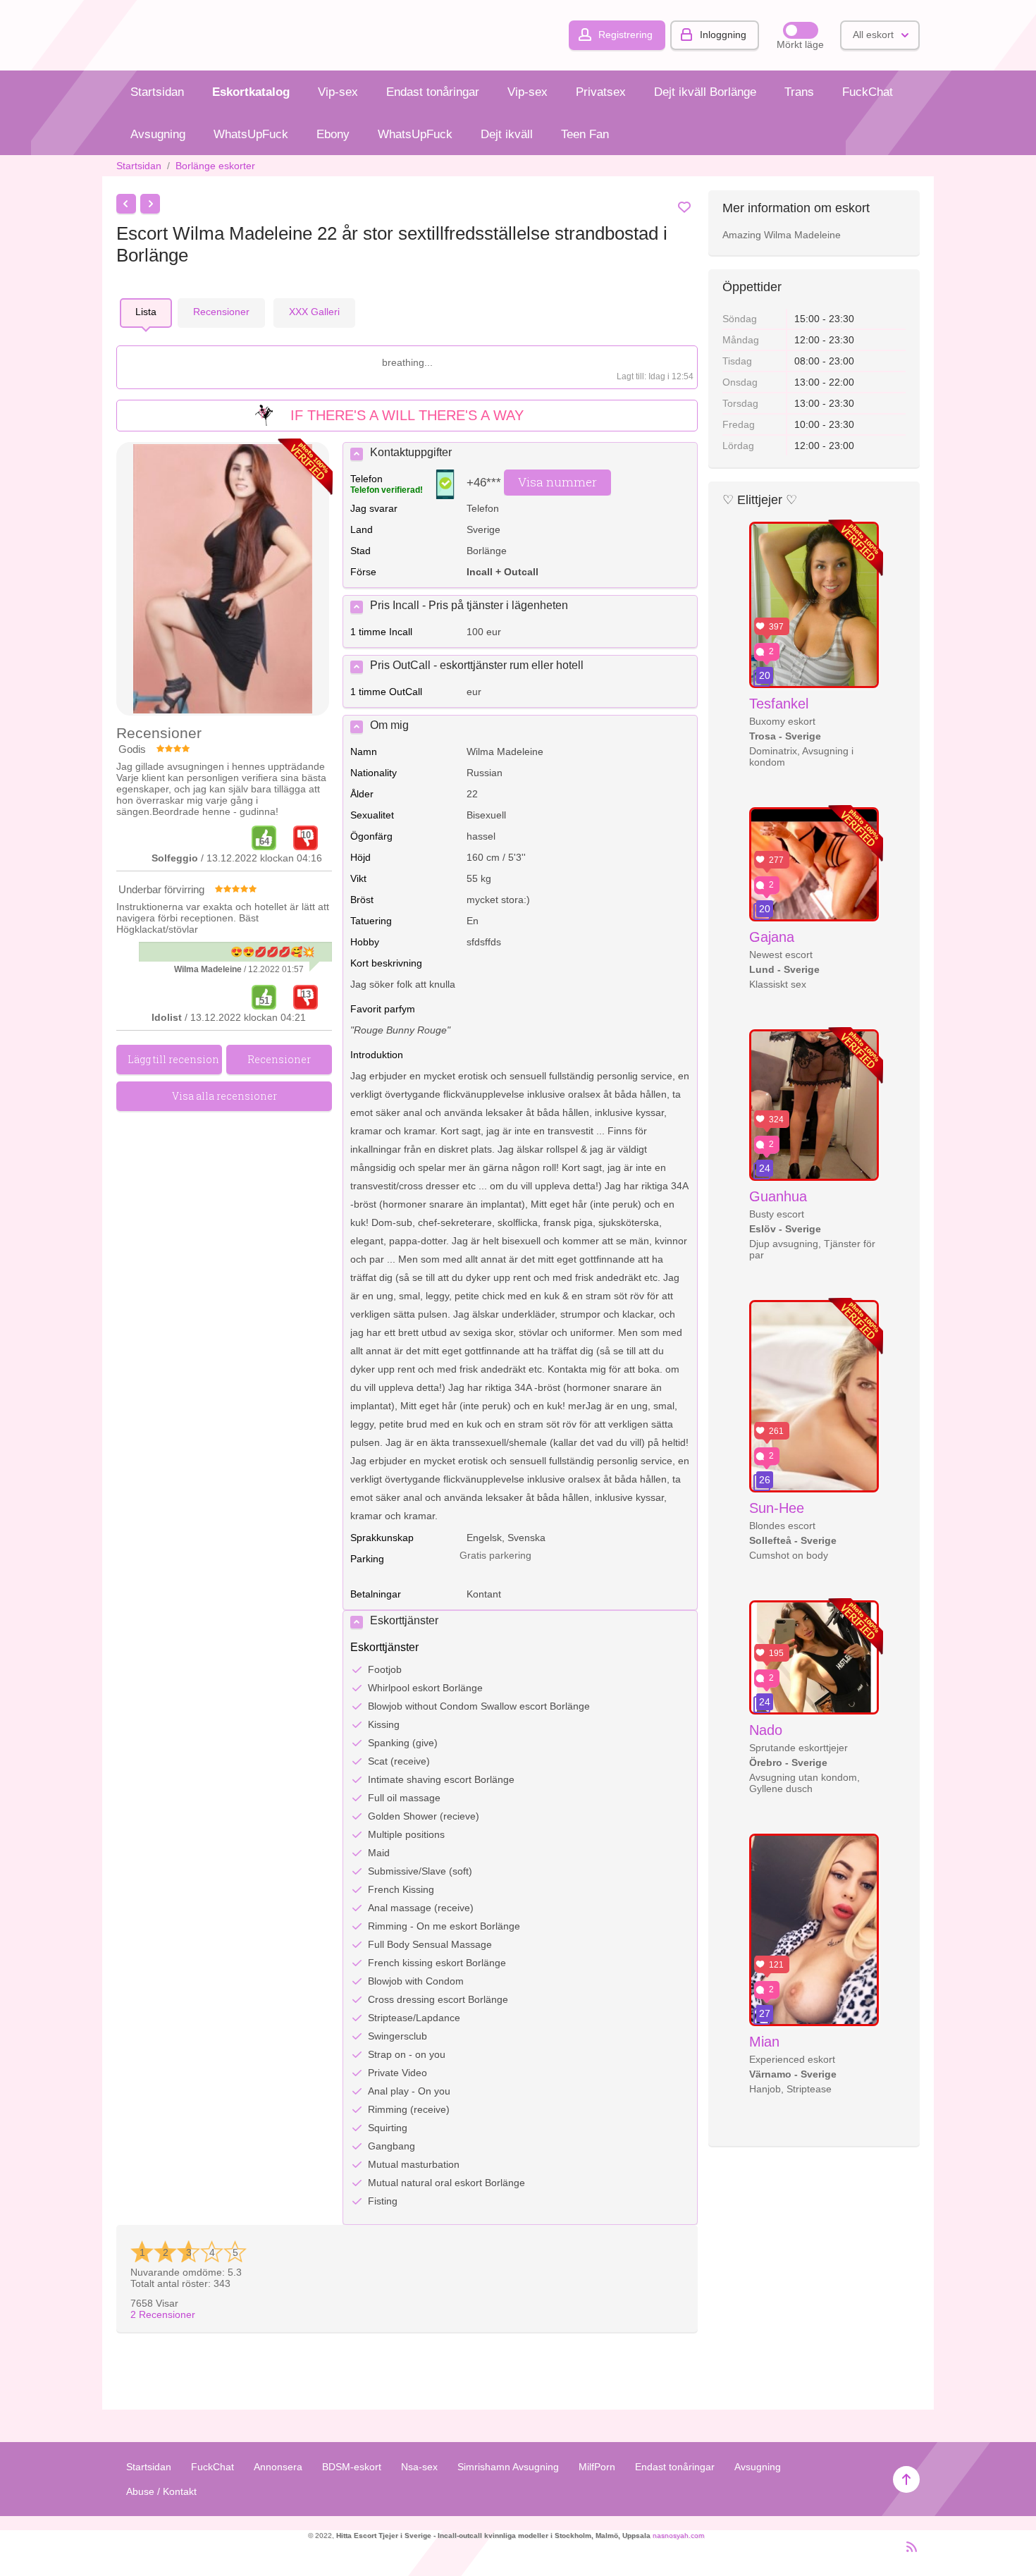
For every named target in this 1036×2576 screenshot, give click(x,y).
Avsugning (158, 134)
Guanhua (778, 1196)
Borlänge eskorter (215, 166)
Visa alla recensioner (224, 1096)
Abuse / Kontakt (161, 2491)
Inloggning (723, 35)
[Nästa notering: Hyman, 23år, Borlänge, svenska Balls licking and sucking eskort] (150, 204)
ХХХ (314, 312)
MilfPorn (597, 2467)
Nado (766, 1730)
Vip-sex (338, 92)
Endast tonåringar (433, 92)
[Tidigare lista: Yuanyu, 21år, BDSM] (126, 204)
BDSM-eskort (352, 2467)
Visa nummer (557, 482)
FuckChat (868, 92)
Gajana (772, 937)
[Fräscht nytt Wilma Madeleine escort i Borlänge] (223, 580)
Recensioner (163, 2314)
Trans (799, 92)
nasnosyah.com (678, 2535)
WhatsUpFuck (251, 134)
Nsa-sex (419, 2467)
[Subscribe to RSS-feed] (907, 2553)
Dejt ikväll (507, 134)
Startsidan (157, 92)
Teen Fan (585, 134)
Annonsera (278, 2467)
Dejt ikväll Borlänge (705, 92)
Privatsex (601, 92)
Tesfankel (779, 704)
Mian (764, 2042)
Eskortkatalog (251, 92)
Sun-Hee (777, 1508)
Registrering (625, 35)
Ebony (333, 134)
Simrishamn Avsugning (508, 2467)
